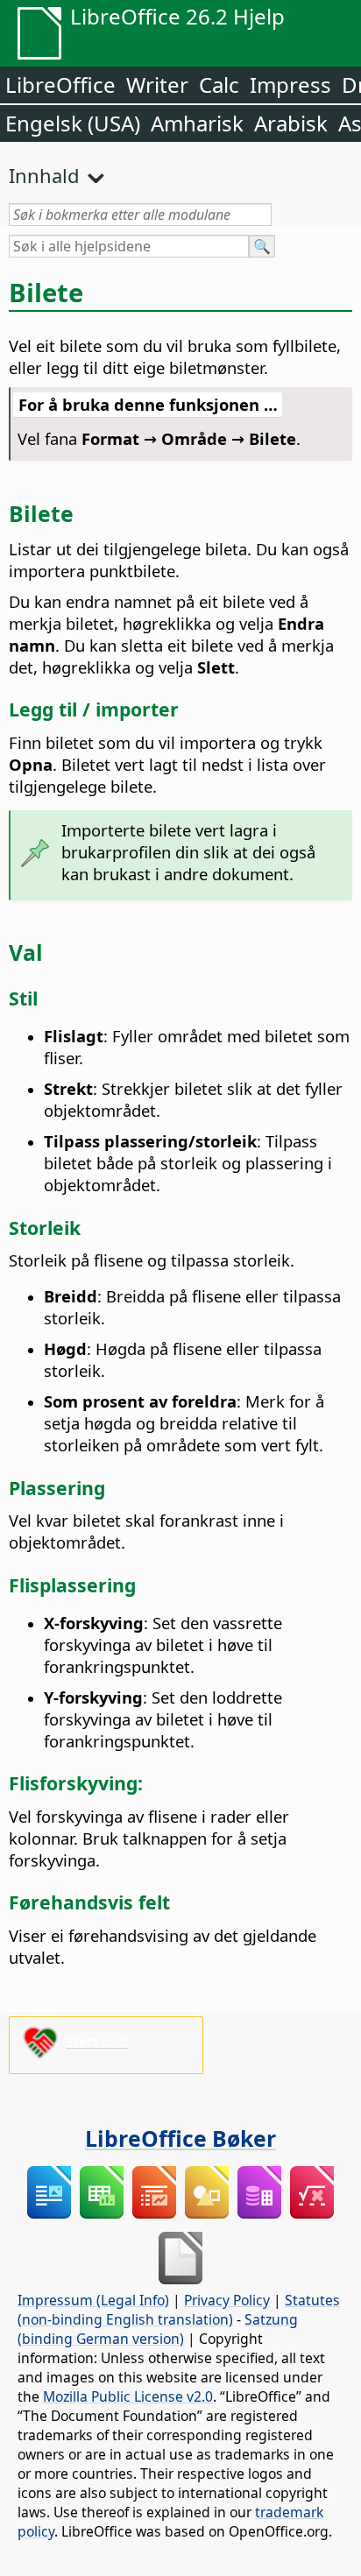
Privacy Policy (227, 2300)
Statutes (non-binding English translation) (179, 2310)
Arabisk (291, 123)
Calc (219, 85)
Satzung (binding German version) (158, 2329)
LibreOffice (60, 85)
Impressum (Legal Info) (93, 2300)
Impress (290, 85)
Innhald (44, 175)
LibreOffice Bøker (180, 2138)
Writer (157, 85)
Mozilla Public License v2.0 (128, 2396)
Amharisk (197, 123)
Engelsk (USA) (73, 123)
